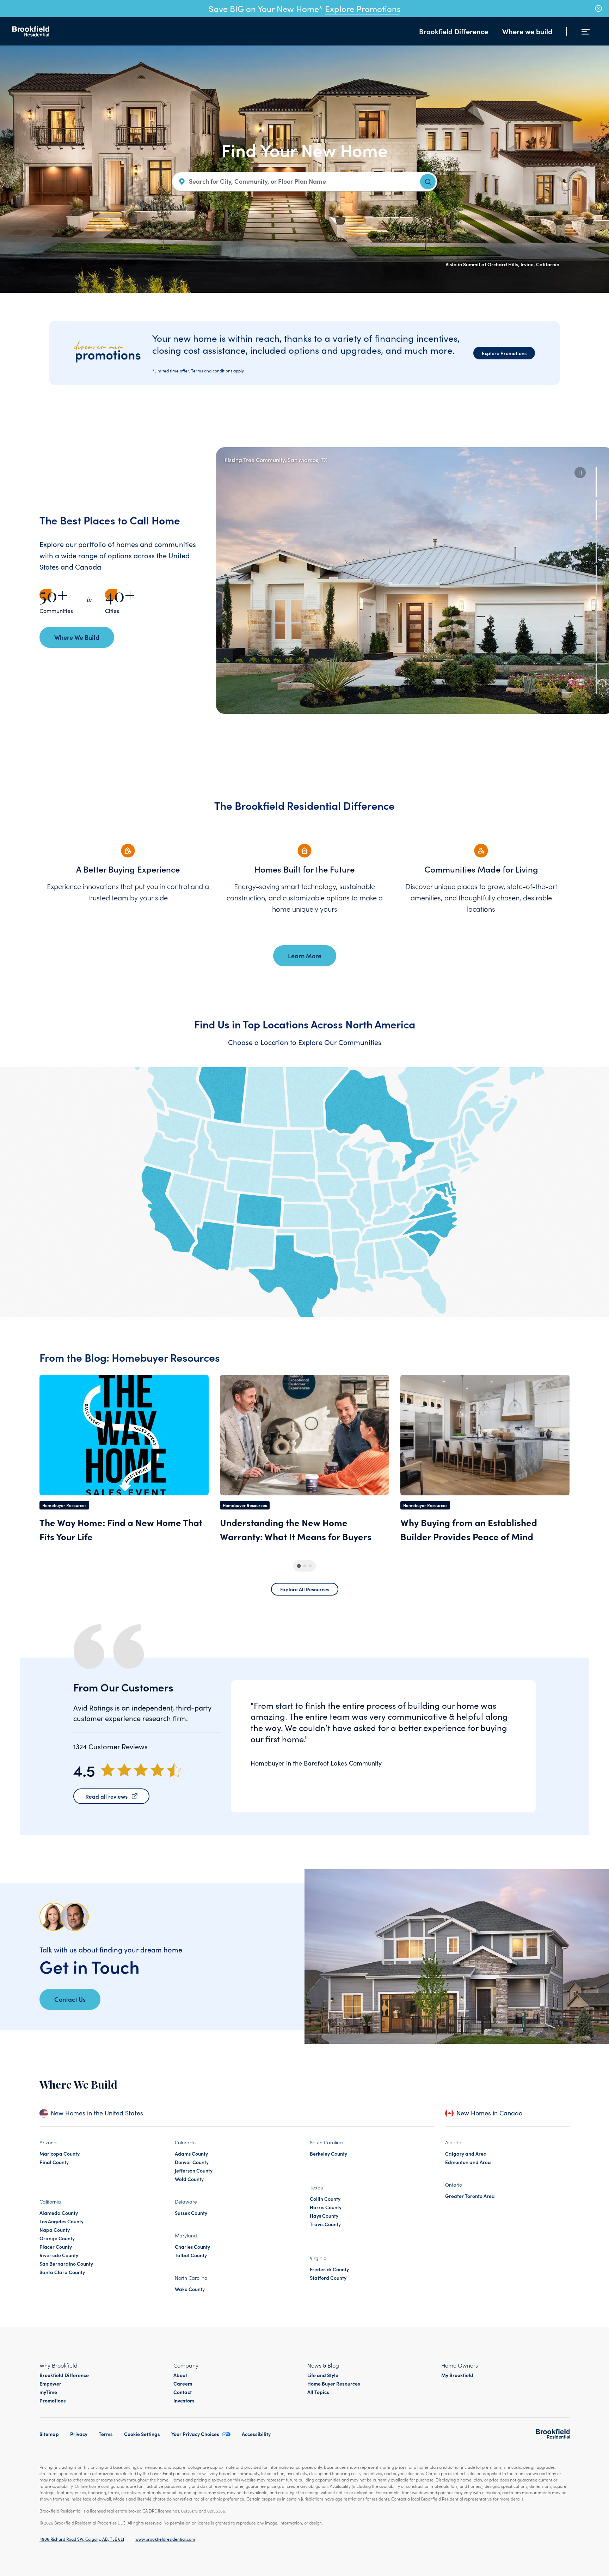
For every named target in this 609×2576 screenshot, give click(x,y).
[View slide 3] (596, 548)
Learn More (305, 956)
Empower (50, 2383)
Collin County (325, 2199)
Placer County (56, 2247)
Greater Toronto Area (470, 2196)
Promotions (53, 2400)
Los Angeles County (61, 2221)
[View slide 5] (596, 613)
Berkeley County (328, 2153)
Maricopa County (60, 2153)
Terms (106, 2434)
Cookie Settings (142, 2434)
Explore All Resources (305, 1589)
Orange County (57, 2238)
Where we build (527, 31)
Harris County (326, 2207)
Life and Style (323, 2375)
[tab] (299, 1566)
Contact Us (70, 1999)
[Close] (598, 8)
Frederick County (329, 2269)
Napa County (55, 2230)
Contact (183, 2392)
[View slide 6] (596, 646)
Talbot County (191, 2255)
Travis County (325, 2224)
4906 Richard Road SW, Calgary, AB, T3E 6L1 (82, 2539)
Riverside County (59, 2255)
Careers (183, 2383)
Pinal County (54, 2162)
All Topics (318, 2392)
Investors (184, 2400)
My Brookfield (457, 2375)
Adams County (191, 2153)
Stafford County (328, 2278)
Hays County (324, 2216)
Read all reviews (106, 1796)
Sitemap (49, 2434)
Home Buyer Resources (334, 2383)
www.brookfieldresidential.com (165, 2539)
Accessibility (256, 2434)
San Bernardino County (66, 2264)
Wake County (190, 2289)
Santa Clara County (62, 2272)
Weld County (189, 2179)
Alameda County (59, 2213)
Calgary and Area (466, 2153)
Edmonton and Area (468, 2162)
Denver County (192, 2162)
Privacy (79, 2434)
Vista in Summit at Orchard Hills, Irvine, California (503, 264)
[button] (580, 473)
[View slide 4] (596, 580)
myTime (48, 2392)
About (180, 2375)
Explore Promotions (363, 8)
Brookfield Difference (454, 31)
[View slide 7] (596, 679)
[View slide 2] (596, 515)
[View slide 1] (596, 482)
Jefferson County (194, 2170)
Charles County (192, 2247)
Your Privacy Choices (195, 2434)
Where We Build (77, 637)
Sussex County (191, 2213)
